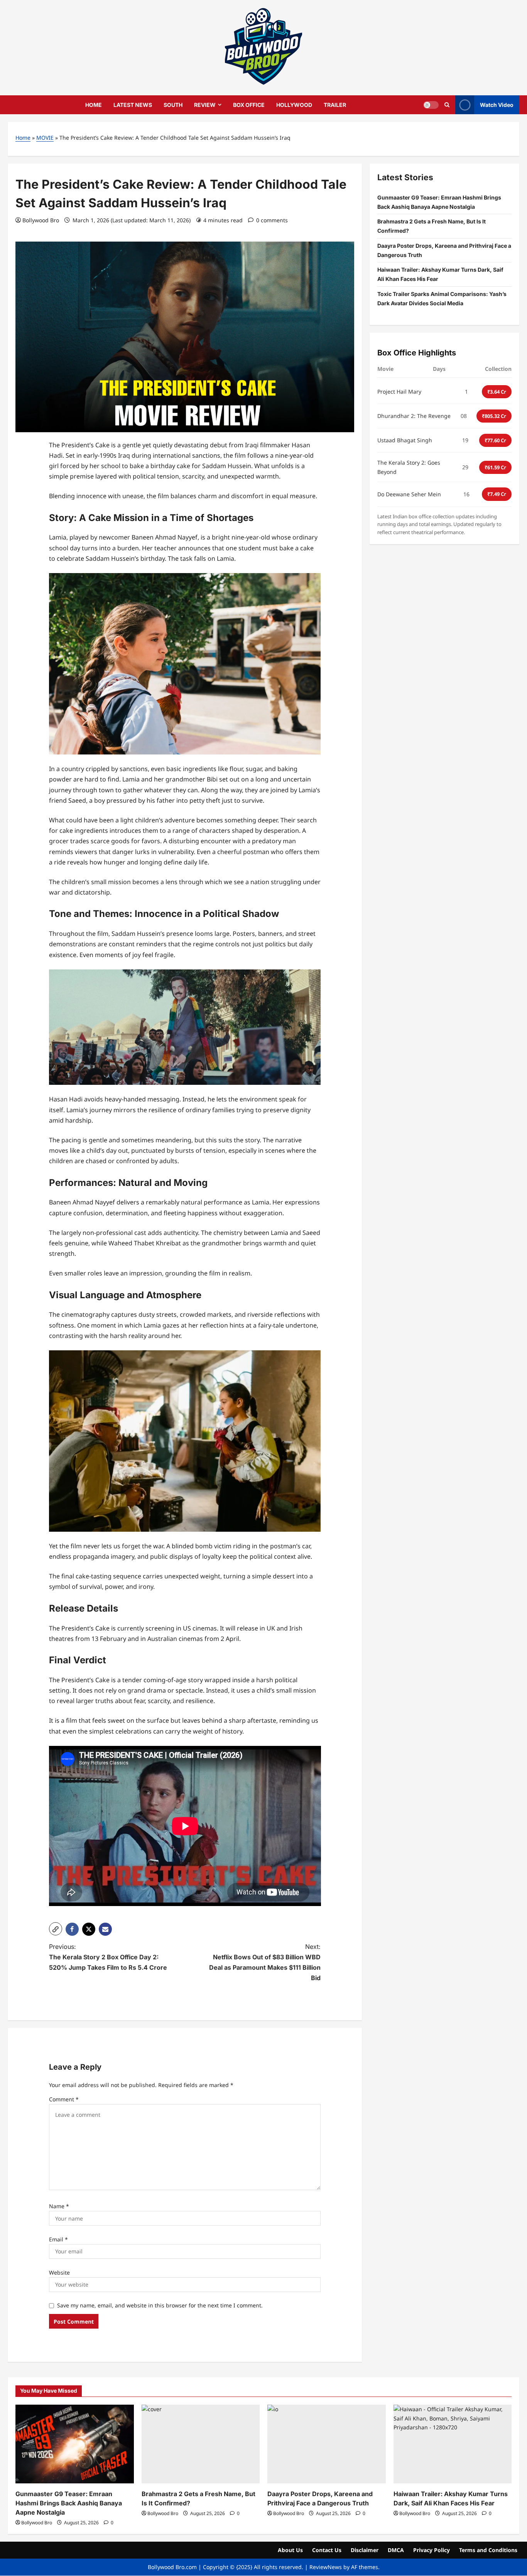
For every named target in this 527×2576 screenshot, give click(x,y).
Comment (64, 2099)
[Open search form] (447, 105)
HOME (94, 105)
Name (59, 2206)
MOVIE (45, 138)
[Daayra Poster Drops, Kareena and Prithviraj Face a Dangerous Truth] (327, 2444)
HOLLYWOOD (294, 105)
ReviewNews (326, 2567)
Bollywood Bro (41, 220)
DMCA (396, 2550)
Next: (265, 1962)
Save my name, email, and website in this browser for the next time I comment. (160, 2305)
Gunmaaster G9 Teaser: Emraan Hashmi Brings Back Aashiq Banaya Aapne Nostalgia (69, 2503)
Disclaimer (365, 2550)
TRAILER (335, 105)
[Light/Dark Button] (431, 105)
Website (59, 2272)
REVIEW (205, 105)
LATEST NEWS (133, 105)
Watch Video (497, 104)
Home (23, 138)
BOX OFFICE (249, 105)
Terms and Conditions (488, 2550)
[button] (56, 1929)
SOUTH (173, 105)
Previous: (108, 1957)
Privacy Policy (432, 2550)
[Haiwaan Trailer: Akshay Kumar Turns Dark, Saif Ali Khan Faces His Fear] (453, 2444)
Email (58, 2239)
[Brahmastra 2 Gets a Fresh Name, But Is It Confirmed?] (201, 2444)
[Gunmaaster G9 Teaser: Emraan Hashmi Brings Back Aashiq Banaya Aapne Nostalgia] (75, 2444)
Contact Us (327, 2550)
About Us (290, 2550)
